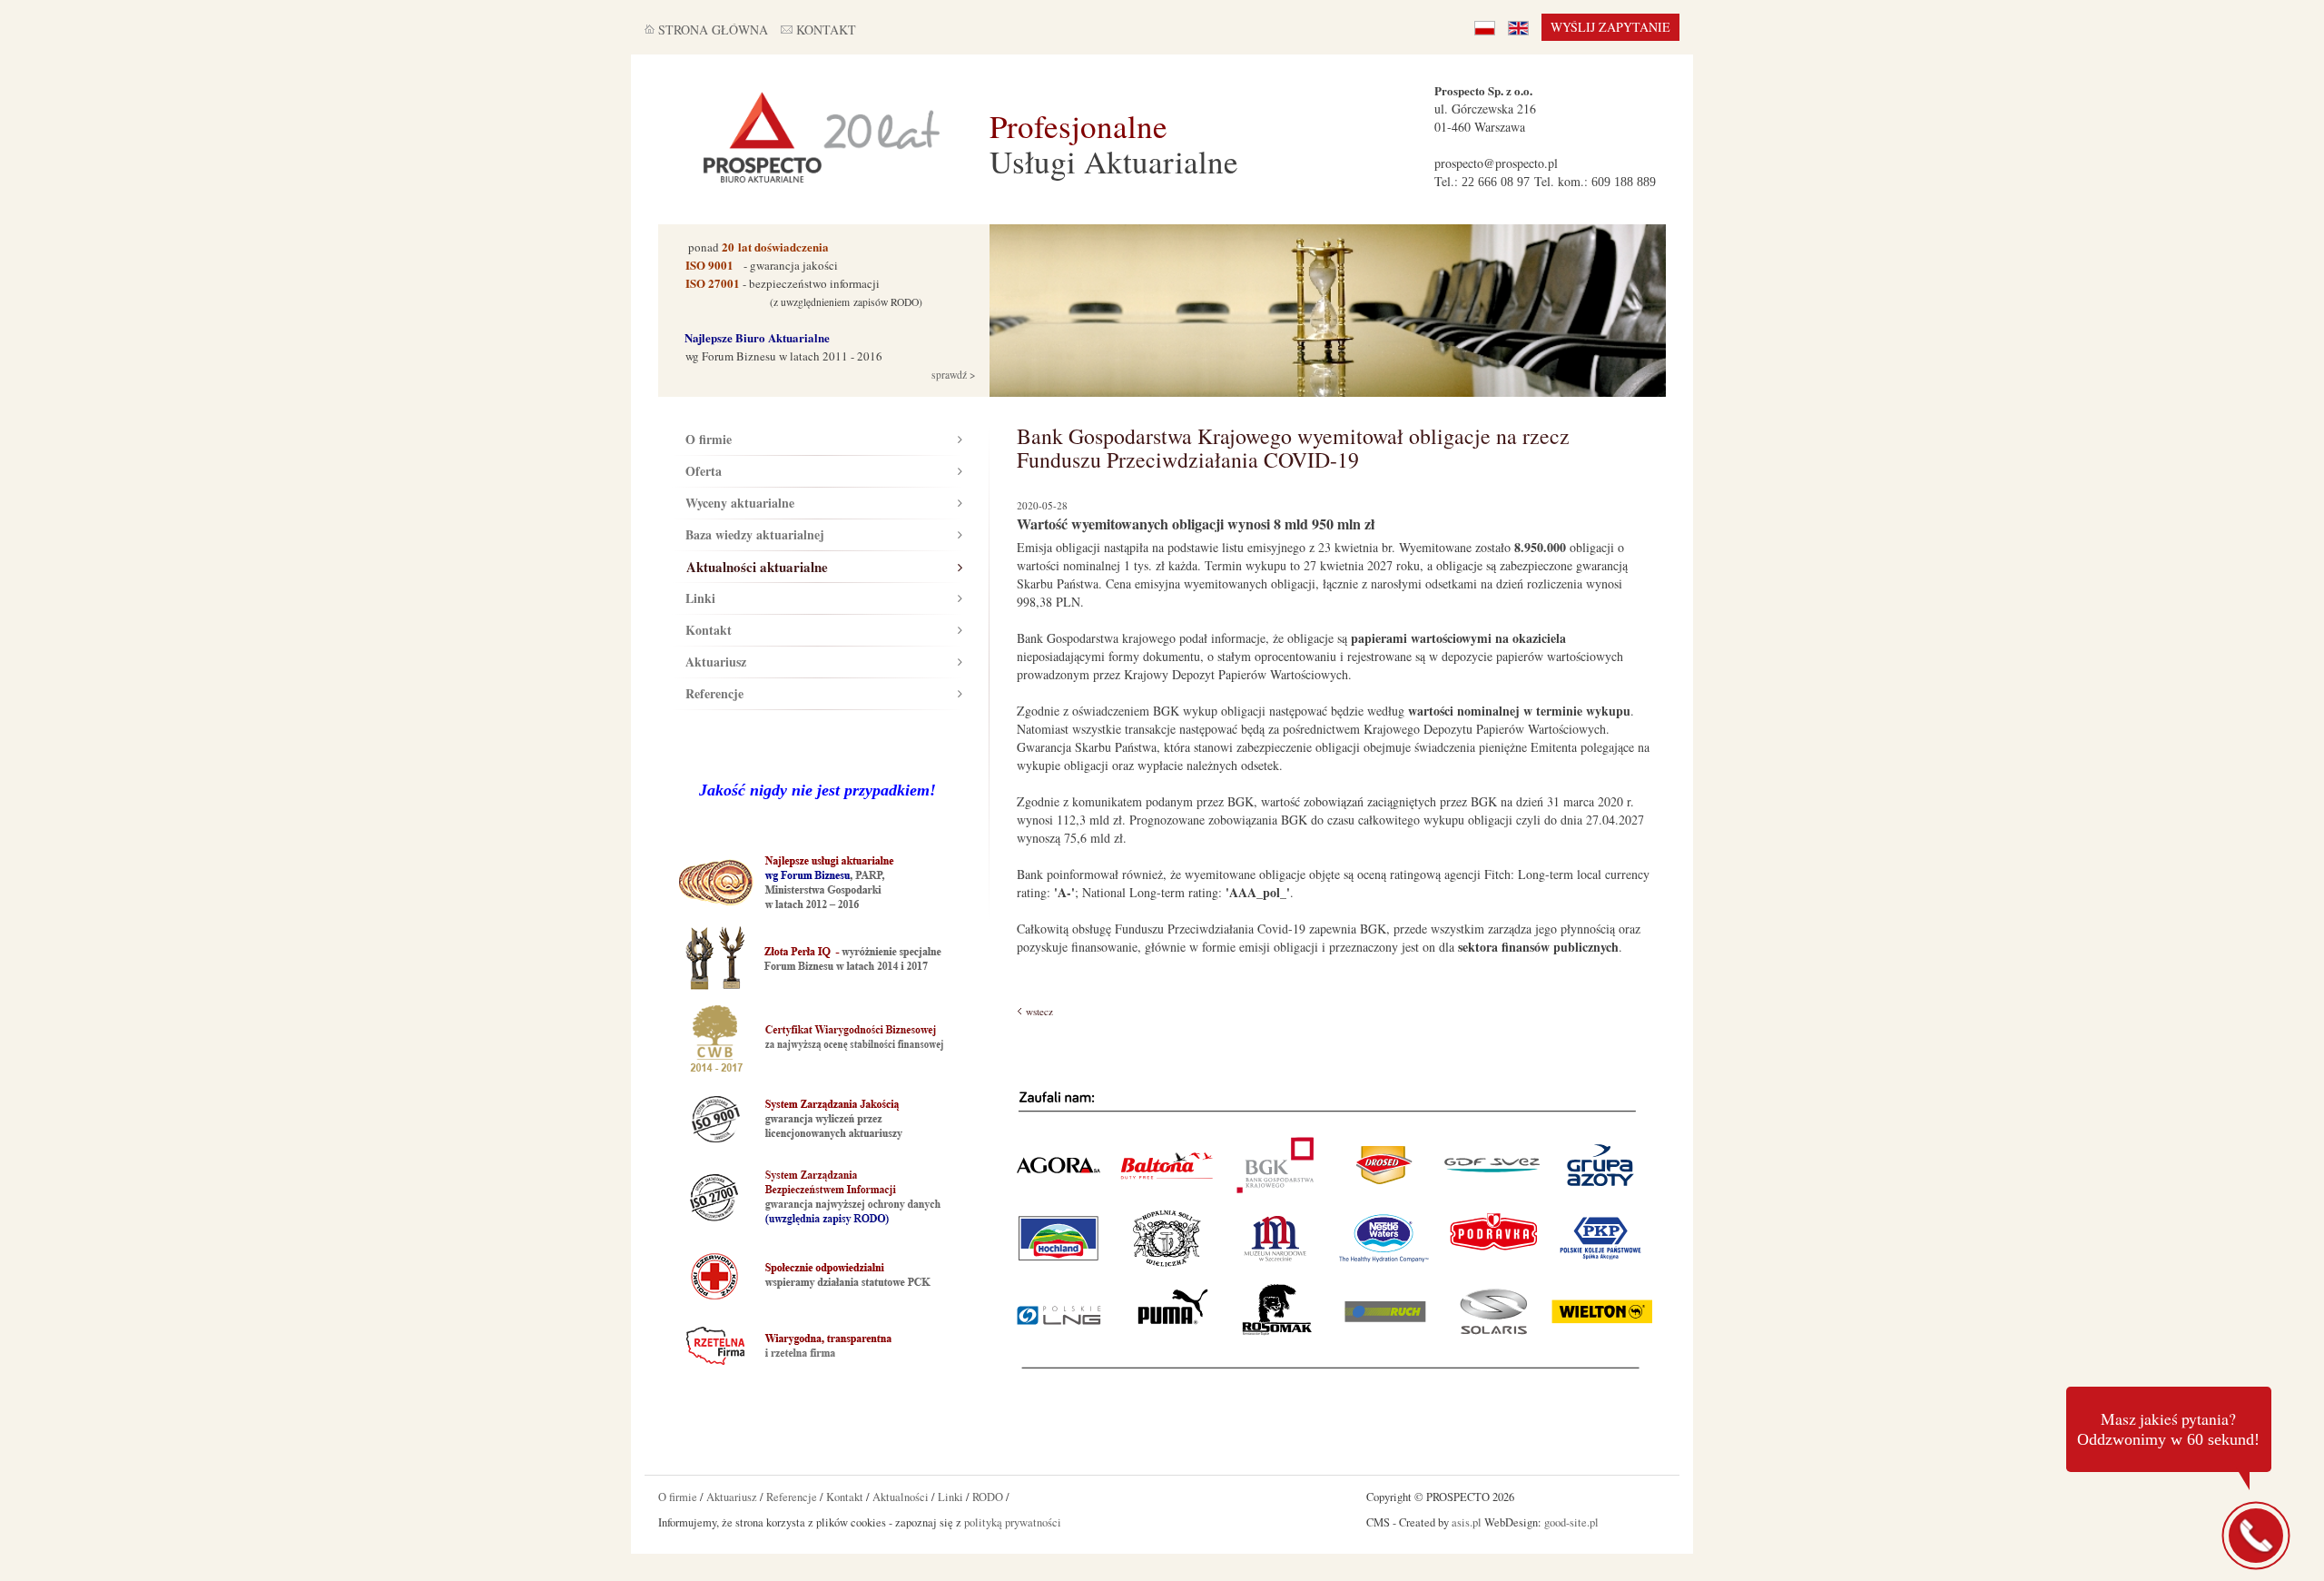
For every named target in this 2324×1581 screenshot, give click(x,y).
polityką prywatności (1013, 1522)
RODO (988, 1497)
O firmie (709, 439)
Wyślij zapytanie (1610, 27)
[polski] (1485, 27)
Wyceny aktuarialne (740, 503)
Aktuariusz (716, 662)
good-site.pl (1571, 1522)
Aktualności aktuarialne (757, 567)
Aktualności (901, 1497)
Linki (700, 598)
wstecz (1039, 1011)
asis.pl (1467, 1522)
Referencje (714, 693)
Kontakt (709, 630)
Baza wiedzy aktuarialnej (755, 534)
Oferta (704, 471)
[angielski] (1518, 27)
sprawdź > (952, 375)
